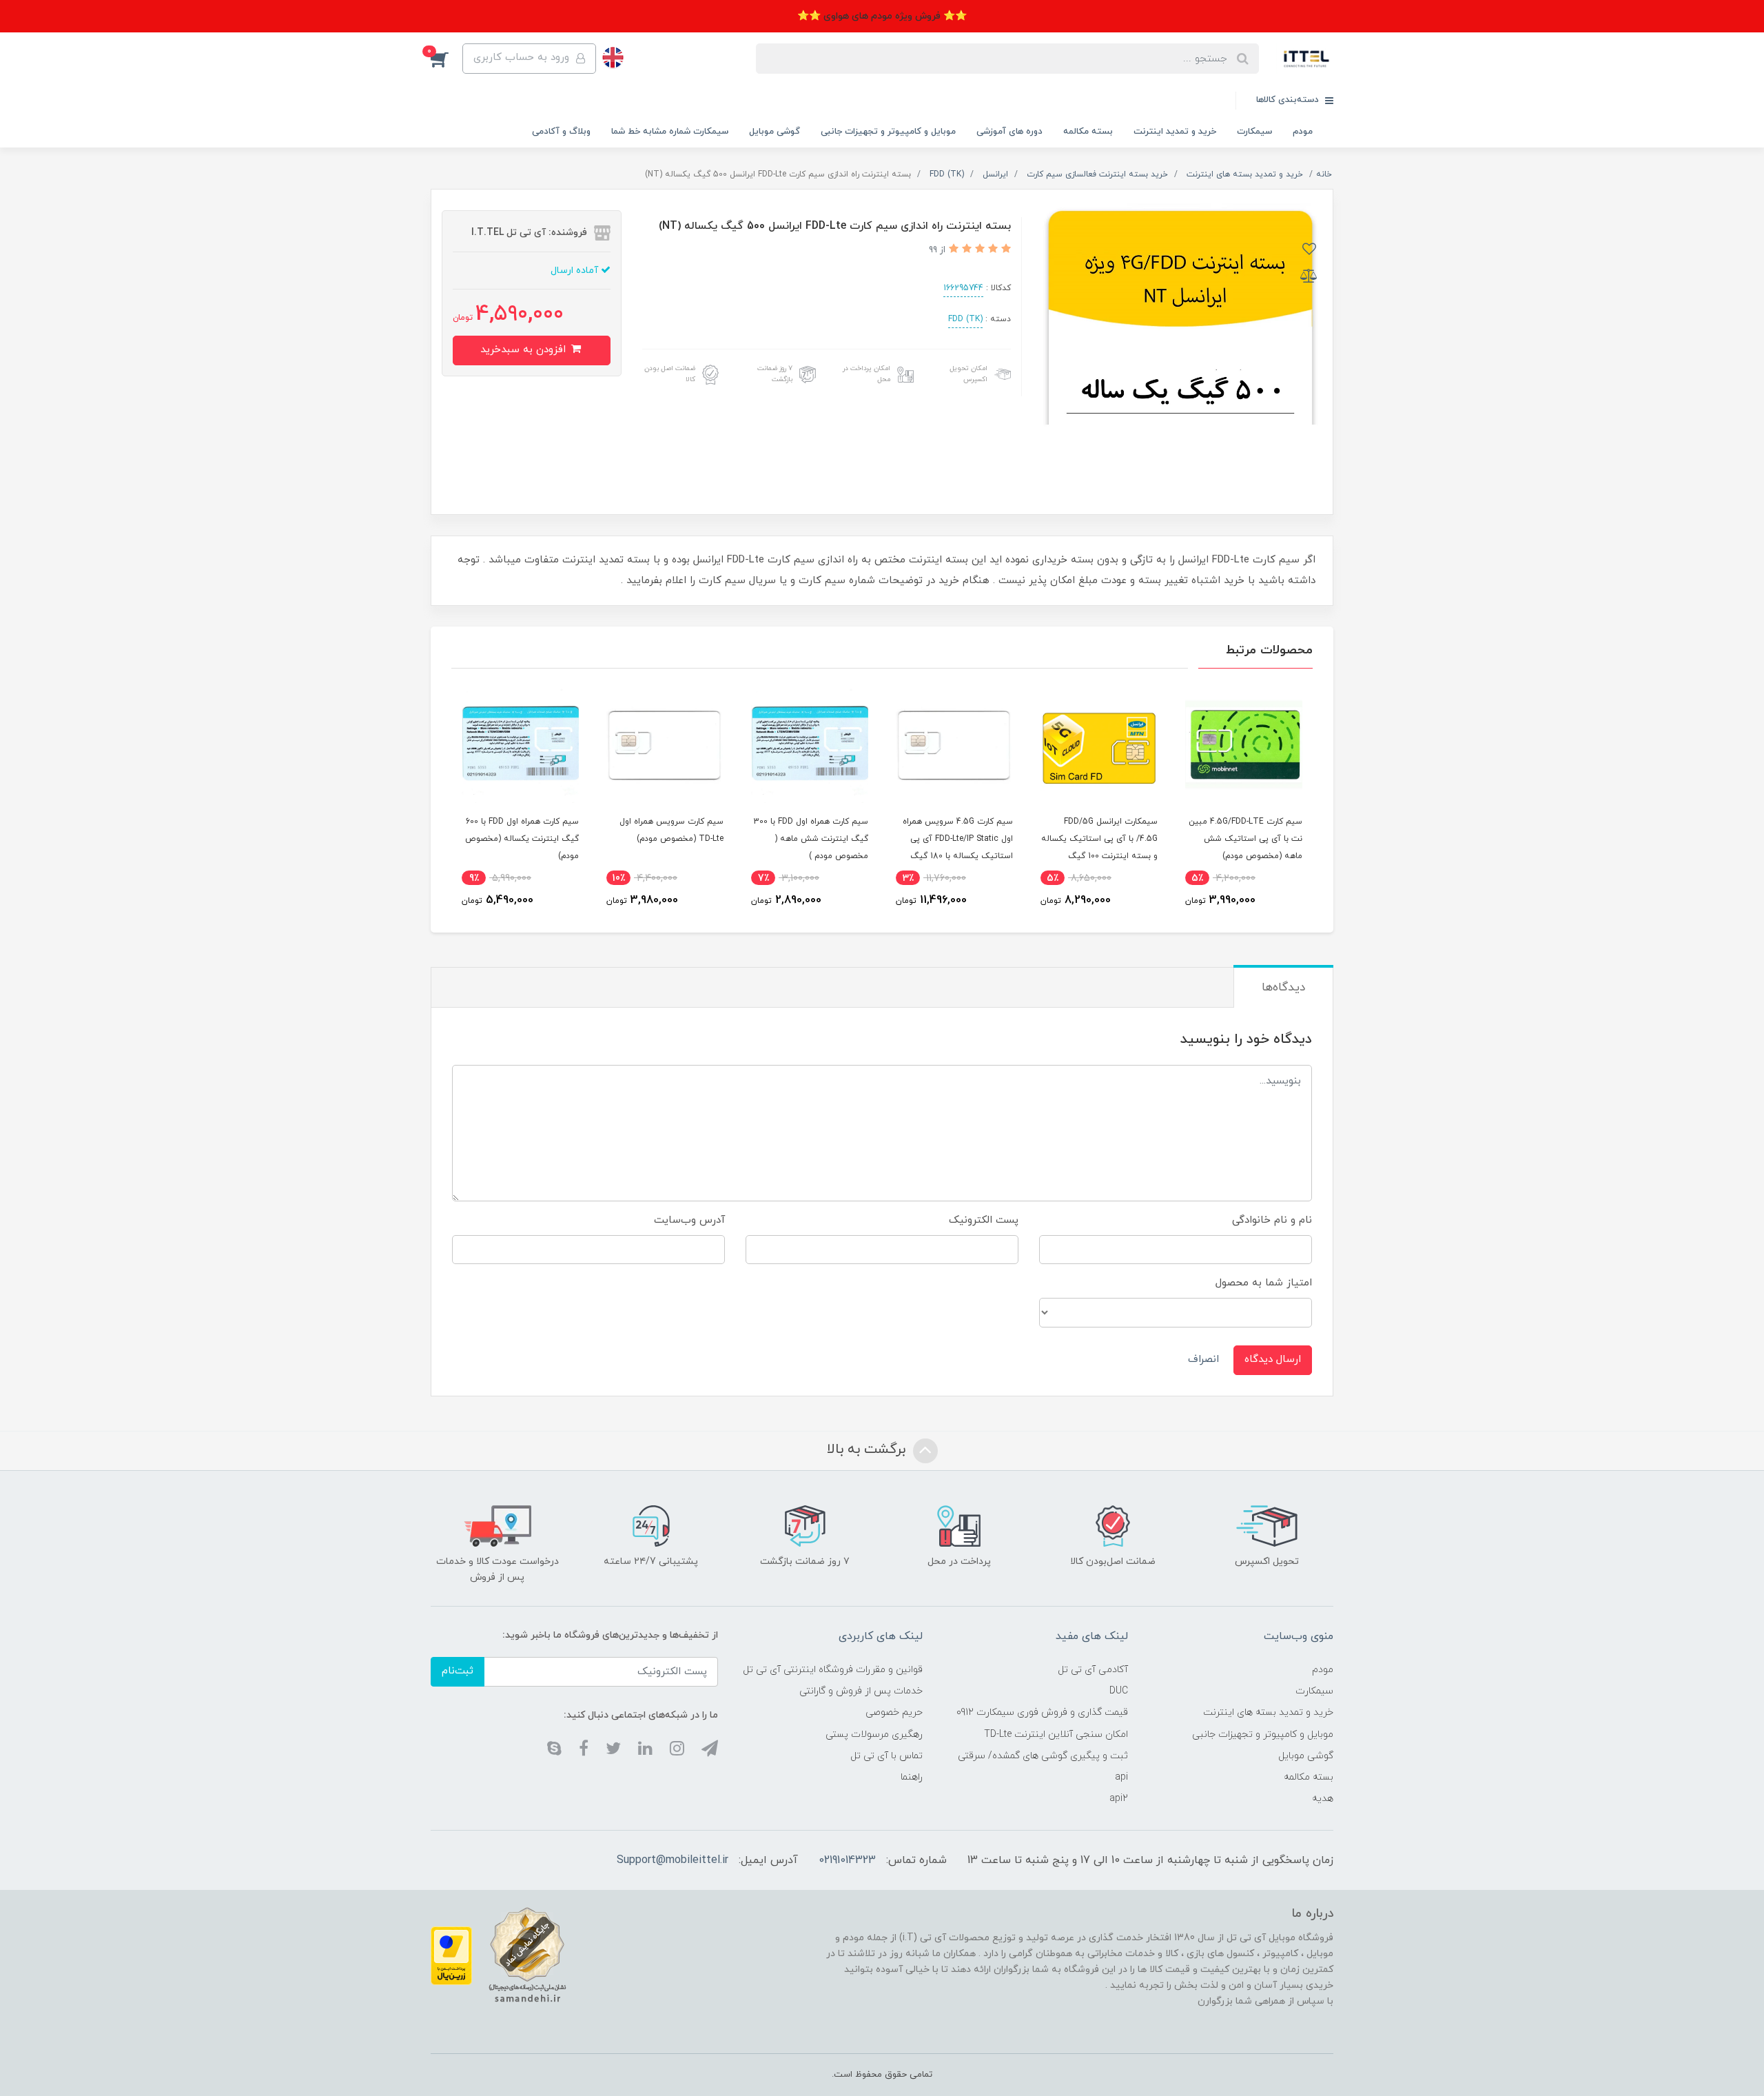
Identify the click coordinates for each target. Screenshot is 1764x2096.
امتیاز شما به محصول (1264, 1283)
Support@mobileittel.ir (673, 1860)
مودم (1303, 132)
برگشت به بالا (868, 1449)
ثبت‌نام (458, 1671)
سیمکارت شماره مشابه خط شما (670, 132)
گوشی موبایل (775, 132)
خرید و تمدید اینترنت (1175, 132)
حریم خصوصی (894, 1712)
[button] (447, 59)
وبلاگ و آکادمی (561, 132)
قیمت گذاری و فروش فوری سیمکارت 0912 (1042, 1712)
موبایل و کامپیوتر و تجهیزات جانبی (888, 132)
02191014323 (847, 1860)
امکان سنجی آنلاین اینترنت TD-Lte (1056, 1734)
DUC (1119, 1691)
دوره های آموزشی (1009, 132)
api (1121, 1777)
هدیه (1323, 1799)
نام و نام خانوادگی (1272, 1220)
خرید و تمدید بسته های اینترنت (1268, 1712)
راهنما (912, 1777)
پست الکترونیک (984, 1220)
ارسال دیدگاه (1273, 1360)
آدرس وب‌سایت (689, 1220)
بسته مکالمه (1088, 132)
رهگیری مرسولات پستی (874, 1734)
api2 (1119, 1799)
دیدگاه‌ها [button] (1283, 988)
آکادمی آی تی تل (1093, 1670)
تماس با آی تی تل (886, 1756)
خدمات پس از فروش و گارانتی (861, 1691)
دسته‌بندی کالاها (1289, 100)
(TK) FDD (965, 319)
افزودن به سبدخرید (525, 350)
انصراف (1203, 1360)
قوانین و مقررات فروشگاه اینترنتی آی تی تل (833, 1670)
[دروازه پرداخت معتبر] (451, 1955)
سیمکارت (1254, 132)
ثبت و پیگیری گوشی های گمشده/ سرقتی (1043, 1756)
